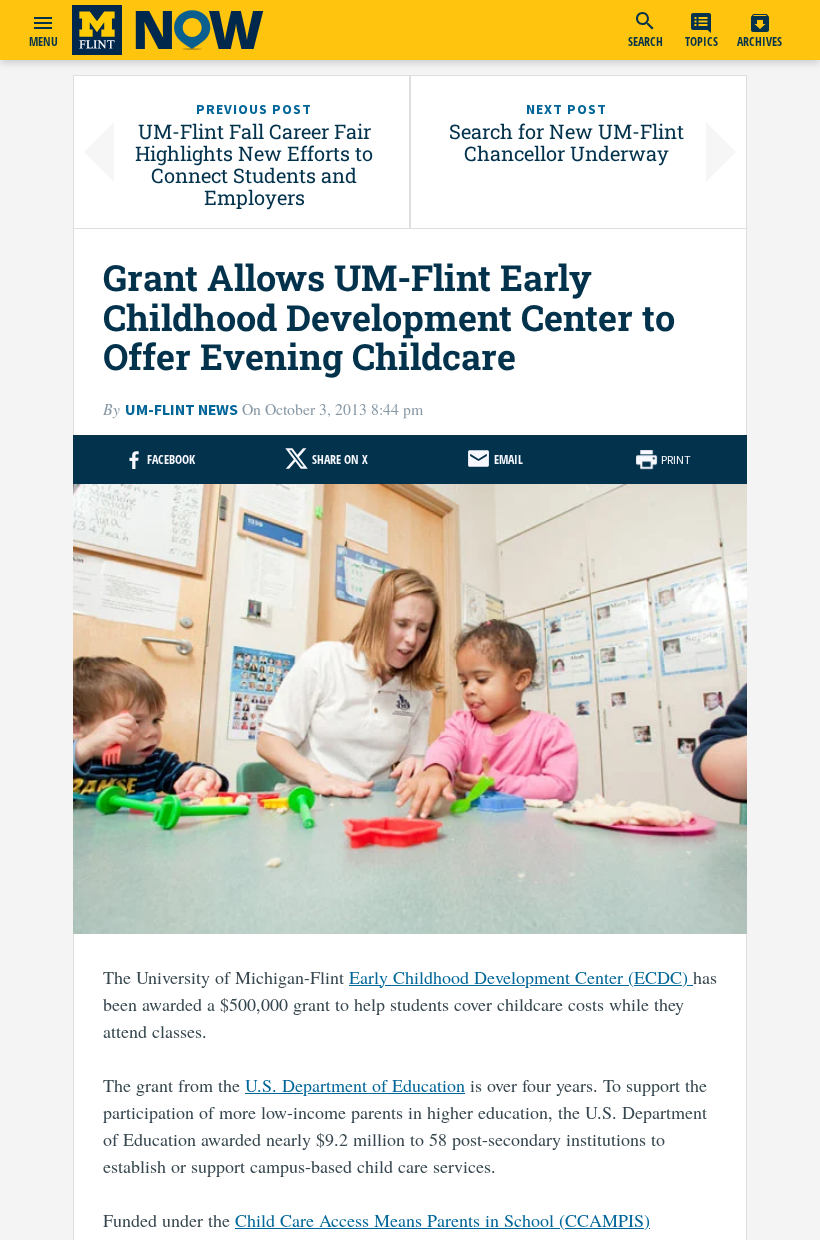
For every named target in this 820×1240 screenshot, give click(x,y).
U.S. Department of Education (355, 1085)
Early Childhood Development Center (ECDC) (521, 977)
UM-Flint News (181, 409)
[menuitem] (645, 30)
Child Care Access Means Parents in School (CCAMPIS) (442, 1220)
